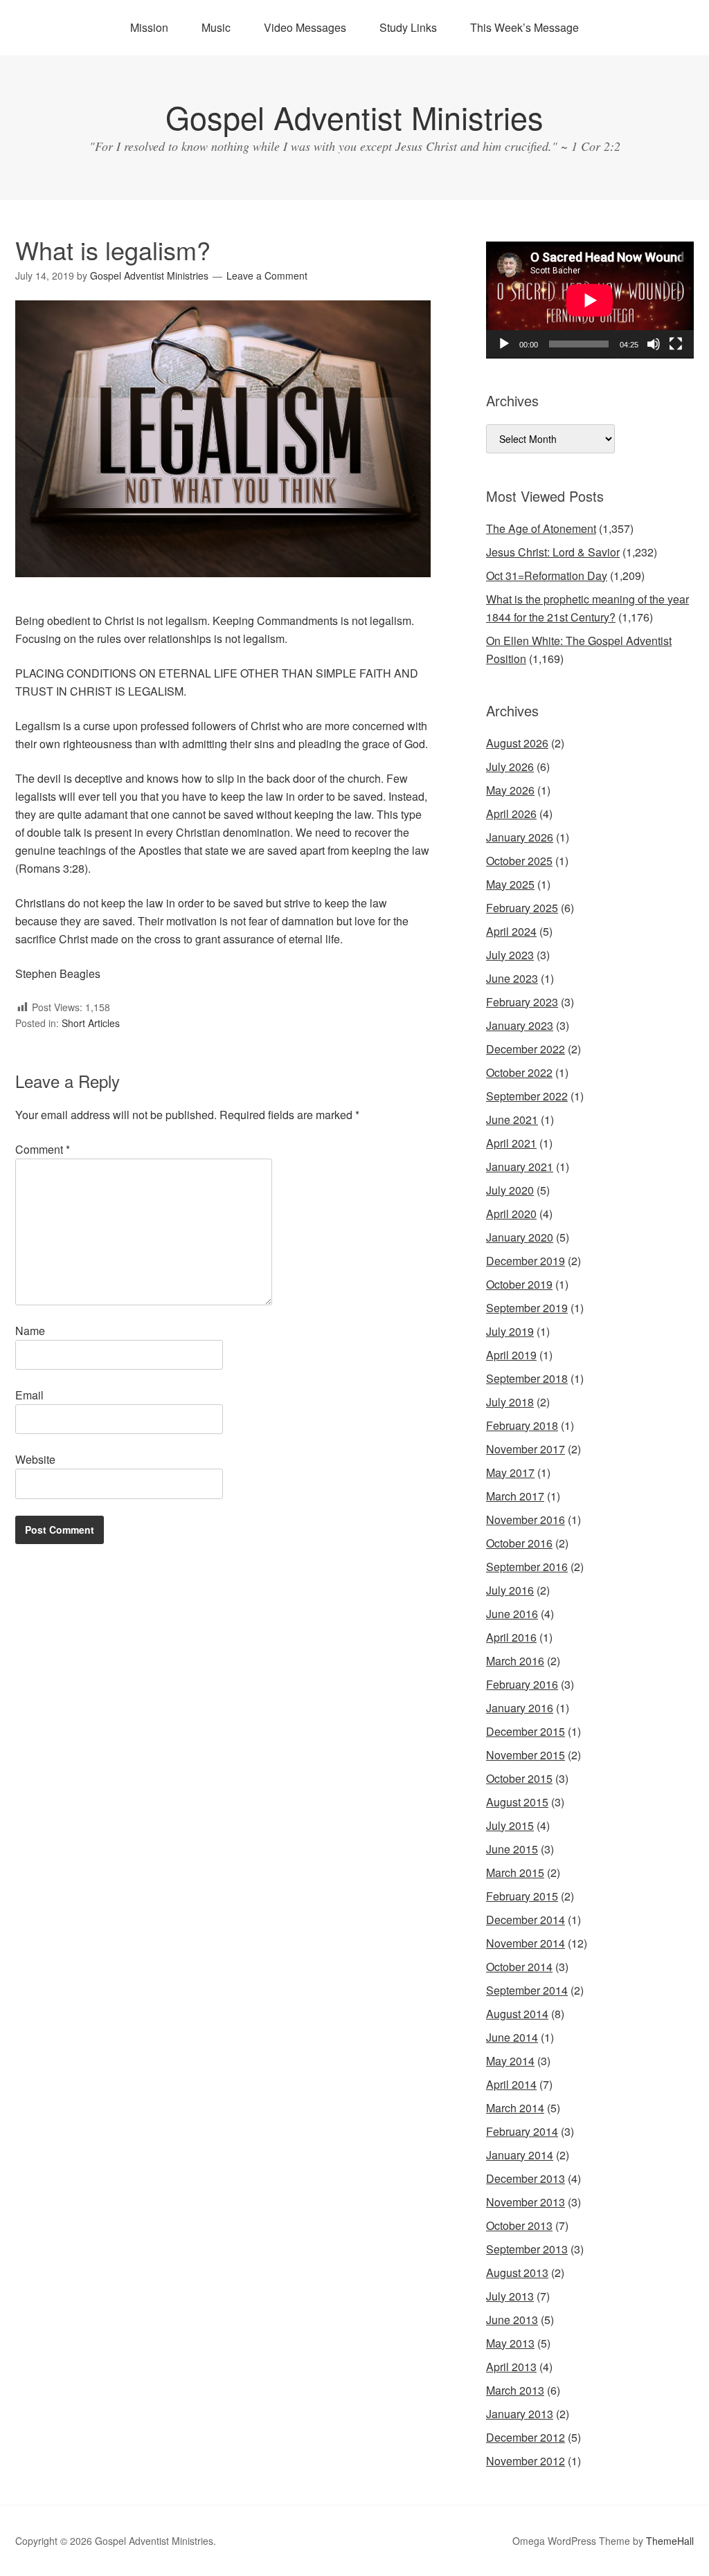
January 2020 (520, 1237)
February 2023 (522, 1002)
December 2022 (526, 1049)
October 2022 (519, 1072)
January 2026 (520, 837)
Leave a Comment (267, 275)
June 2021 (512, 1119)
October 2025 (519, 861)
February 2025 (522, 908)
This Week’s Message (524, 27)
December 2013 (526, 2178)
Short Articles (91, 1023)
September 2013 (527, 2249)
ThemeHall (670, 2541)
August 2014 (517, 2014)
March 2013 (515, 2390)
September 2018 (527, 1378)
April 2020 (511, 1214)
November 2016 (526, 1520)
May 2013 (510, 2343)
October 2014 (519, 1967)
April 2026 (511, 814)
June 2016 (512, 1614)
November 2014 (526, 1943)
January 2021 (520, 1167)
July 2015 (510, 1825)
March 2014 (515, 2108)
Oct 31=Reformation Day (547, 575)
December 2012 (526, 2437)
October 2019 (519, 1284)
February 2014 (522, 2131)
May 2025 (510, 884)
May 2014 (510, 2061)
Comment (43, 1149)
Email (29, 1395)
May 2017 (510, 1472)
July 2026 (510, 767)
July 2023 (510, 955)
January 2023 (520, 1025)
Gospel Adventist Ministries (354, 117)
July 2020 (510, 1190)
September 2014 (527, 1990)
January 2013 (520, 2414)
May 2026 (510, 790)
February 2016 (522, 1684)
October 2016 (519, 1543)
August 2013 (517, 2273)
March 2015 (515, 1872)
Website (35, 1459)
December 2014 (526, 1920)
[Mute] (654, 344)
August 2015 (517, 1802)
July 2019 (510, 1331)
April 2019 (511, 1355)
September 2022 (527, 1096)
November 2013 (526, 2202)
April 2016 (511, 1637)
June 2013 (512, 2320)
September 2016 (527, 1567)
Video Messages (305, 27)
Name (30, 1331)
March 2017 (515, 1496)
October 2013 (519, 2225)
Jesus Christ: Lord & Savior (553, 552)
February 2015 (522, 1896)
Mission (149, 27)
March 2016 (515, 1661)
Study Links (408, 27)
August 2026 (517, 743)
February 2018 (522, 1425)
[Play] (504, 344)
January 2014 (520, 2155)
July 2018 (510, 1402)
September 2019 (527, 1308)
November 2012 (526, 2461)
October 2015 (519, 1778)
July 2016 (510, 1590)
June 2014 (512, 2037)
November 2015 (526, 1755)
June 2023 (512, 978)
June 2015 (512, 1849)
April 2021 (511, 1143)
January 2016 (520, 1708)
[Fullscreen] (676, 344)
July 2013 (510, 2296)
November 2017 (526, 1449)
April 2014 (511, 2084)
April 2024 (511, 931)
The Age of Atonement (541, 528)
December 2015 (526, 1731)
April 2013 (511, 2367)
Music (216, 27)
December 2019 (526, 1261)
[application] (590, 300)
